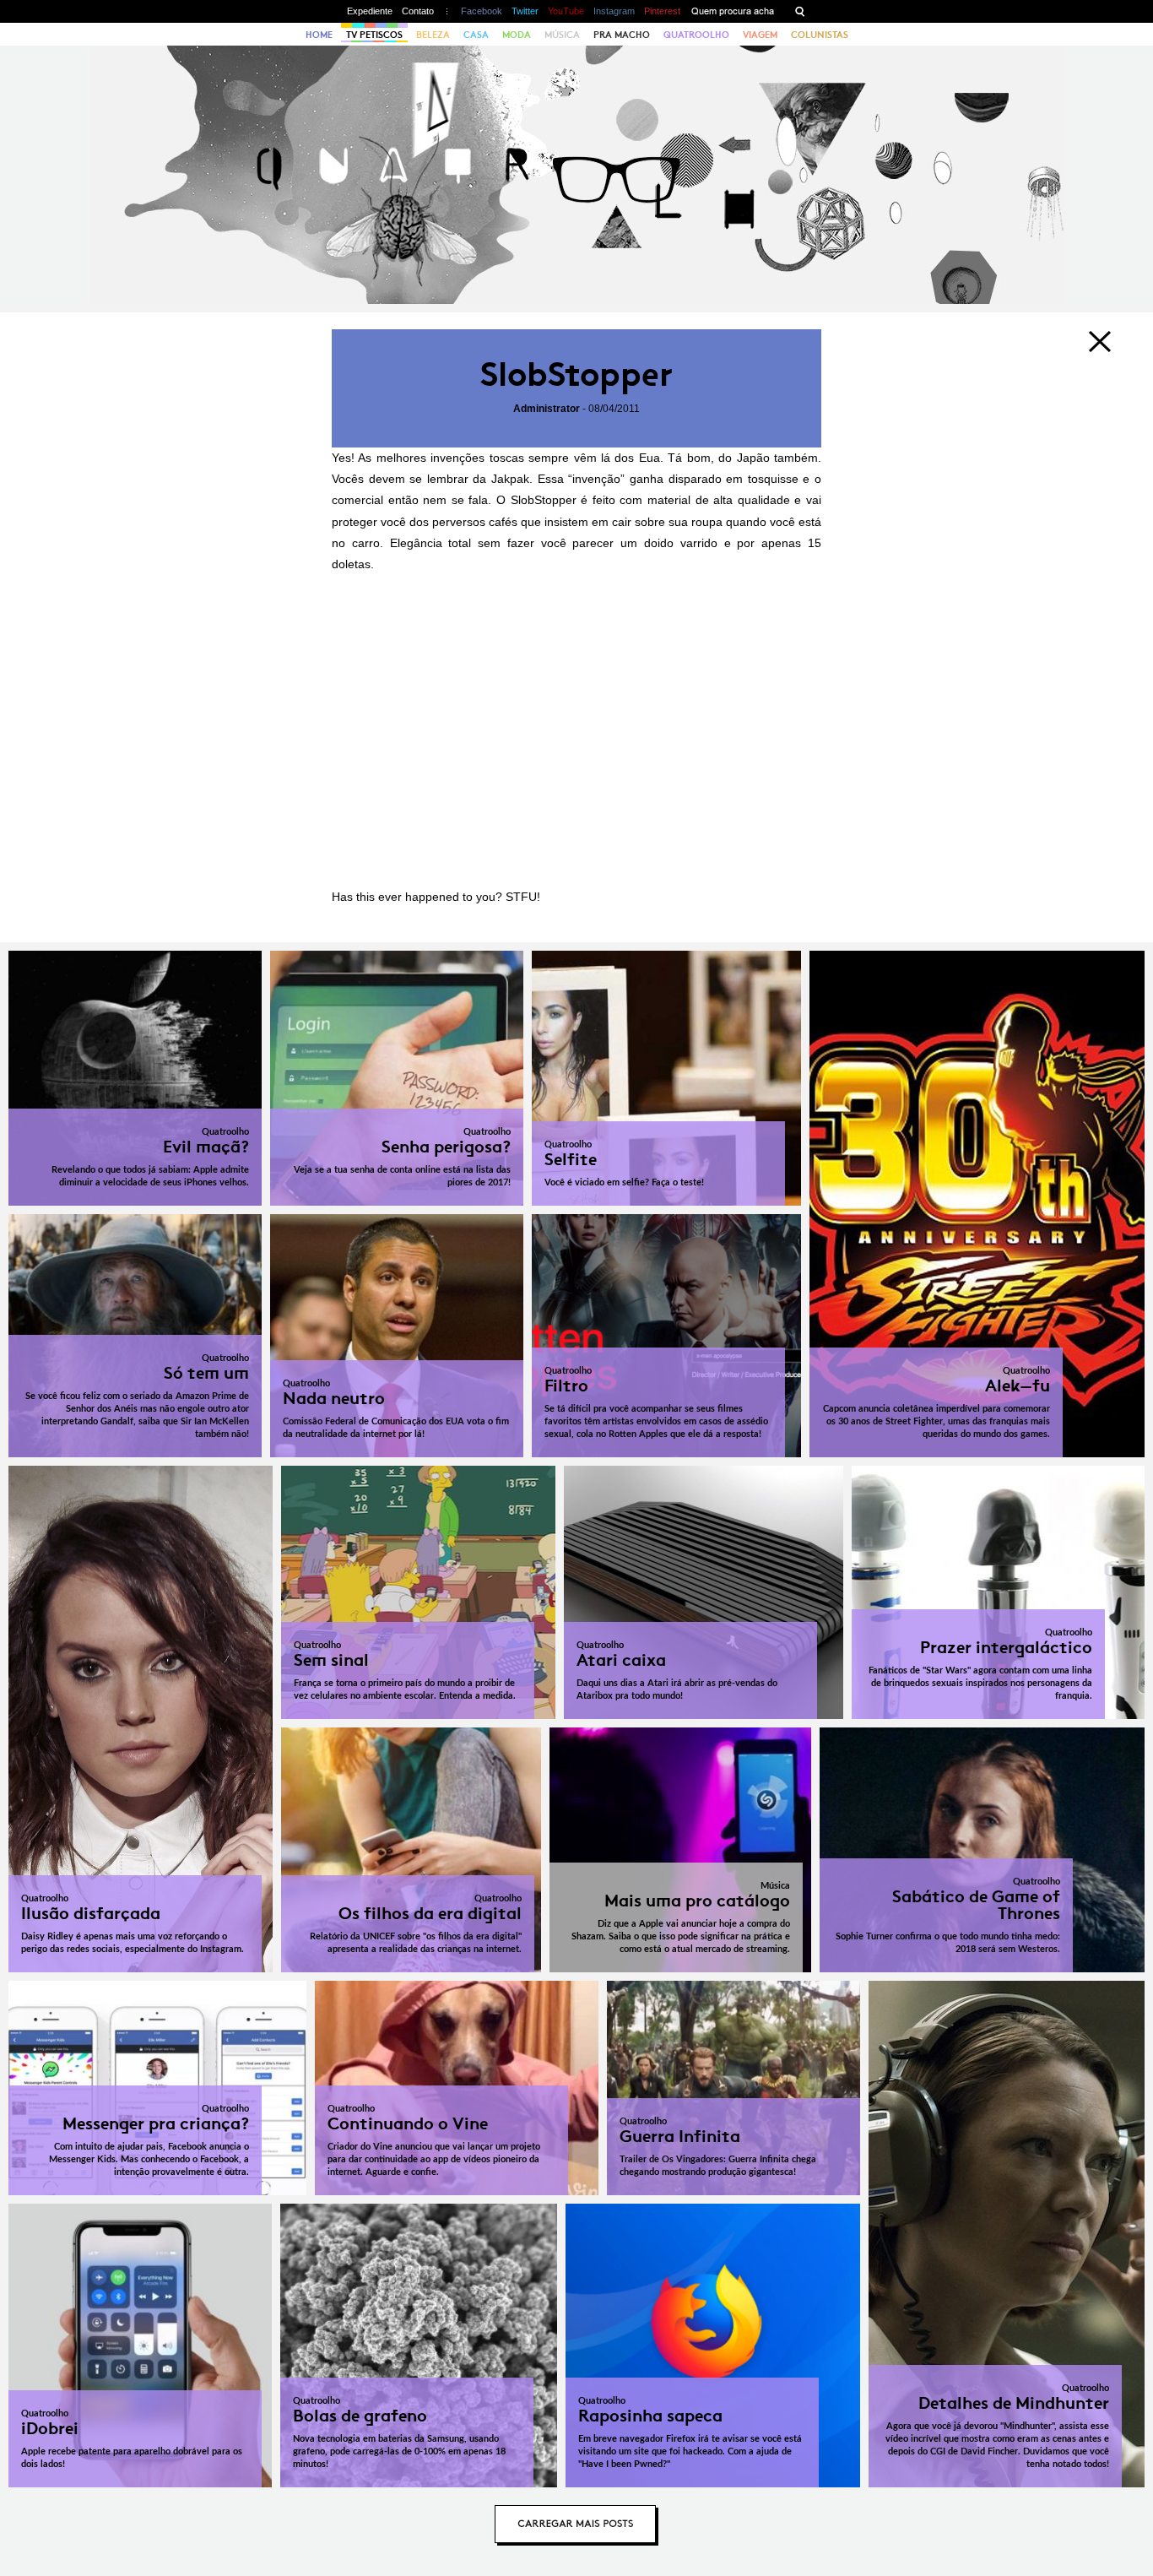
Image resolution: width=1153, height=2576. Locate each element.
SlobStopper (576, 374)
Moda (517, 35)
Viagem (760, 35)
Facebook (482, 11)
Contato (418, 11)
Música (562, 35)
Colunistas (820, 35)
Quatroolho (696, 35)
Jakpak (510, 479)
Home (319, 35)
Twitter (525, 11)
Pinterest (662, 11)
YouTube (566, 11)
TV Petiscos (374, 35)
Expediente (370, 11)
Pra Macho (622, 35)
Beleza (433, 35)
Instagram (614, 11)
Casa (476, 35)
